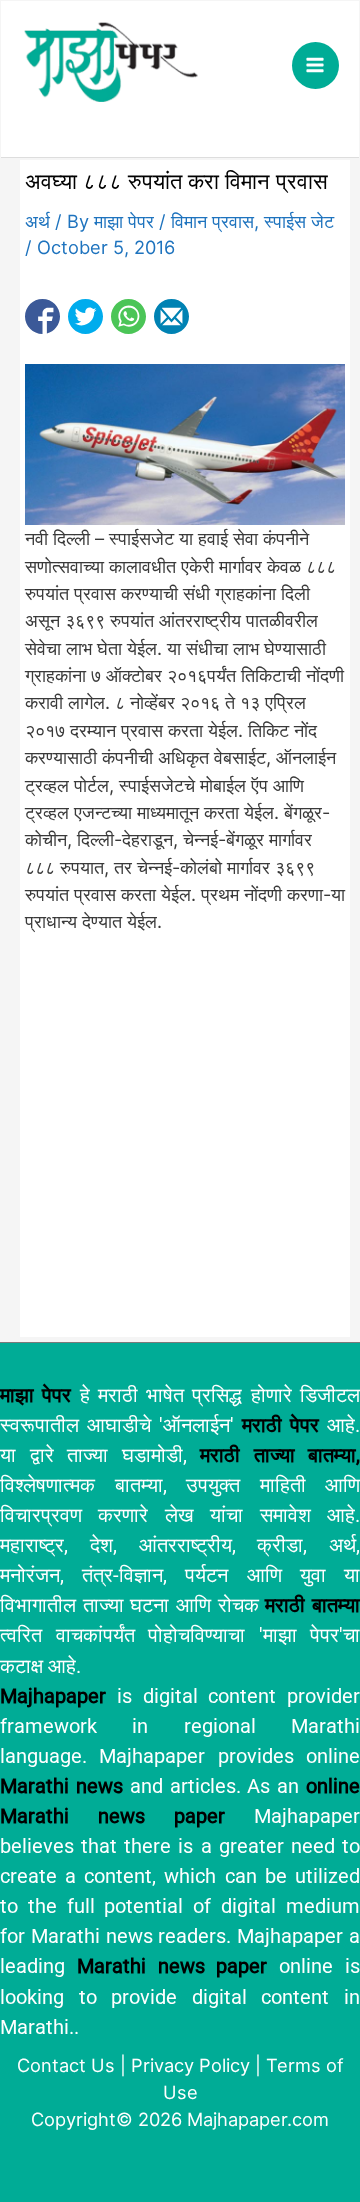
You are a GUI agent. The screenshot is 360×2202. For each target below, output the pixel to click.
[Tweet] (85, 316)
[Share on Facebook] (42, 316)
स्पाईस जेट (299, 221)
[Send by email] (171, 316)
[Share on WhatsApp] (128, 316)
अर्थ (37, 221)
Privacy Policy (190, 2065)
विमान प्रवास (212, 221)
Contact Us (66, 2065)
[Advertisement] (180, 1145)
